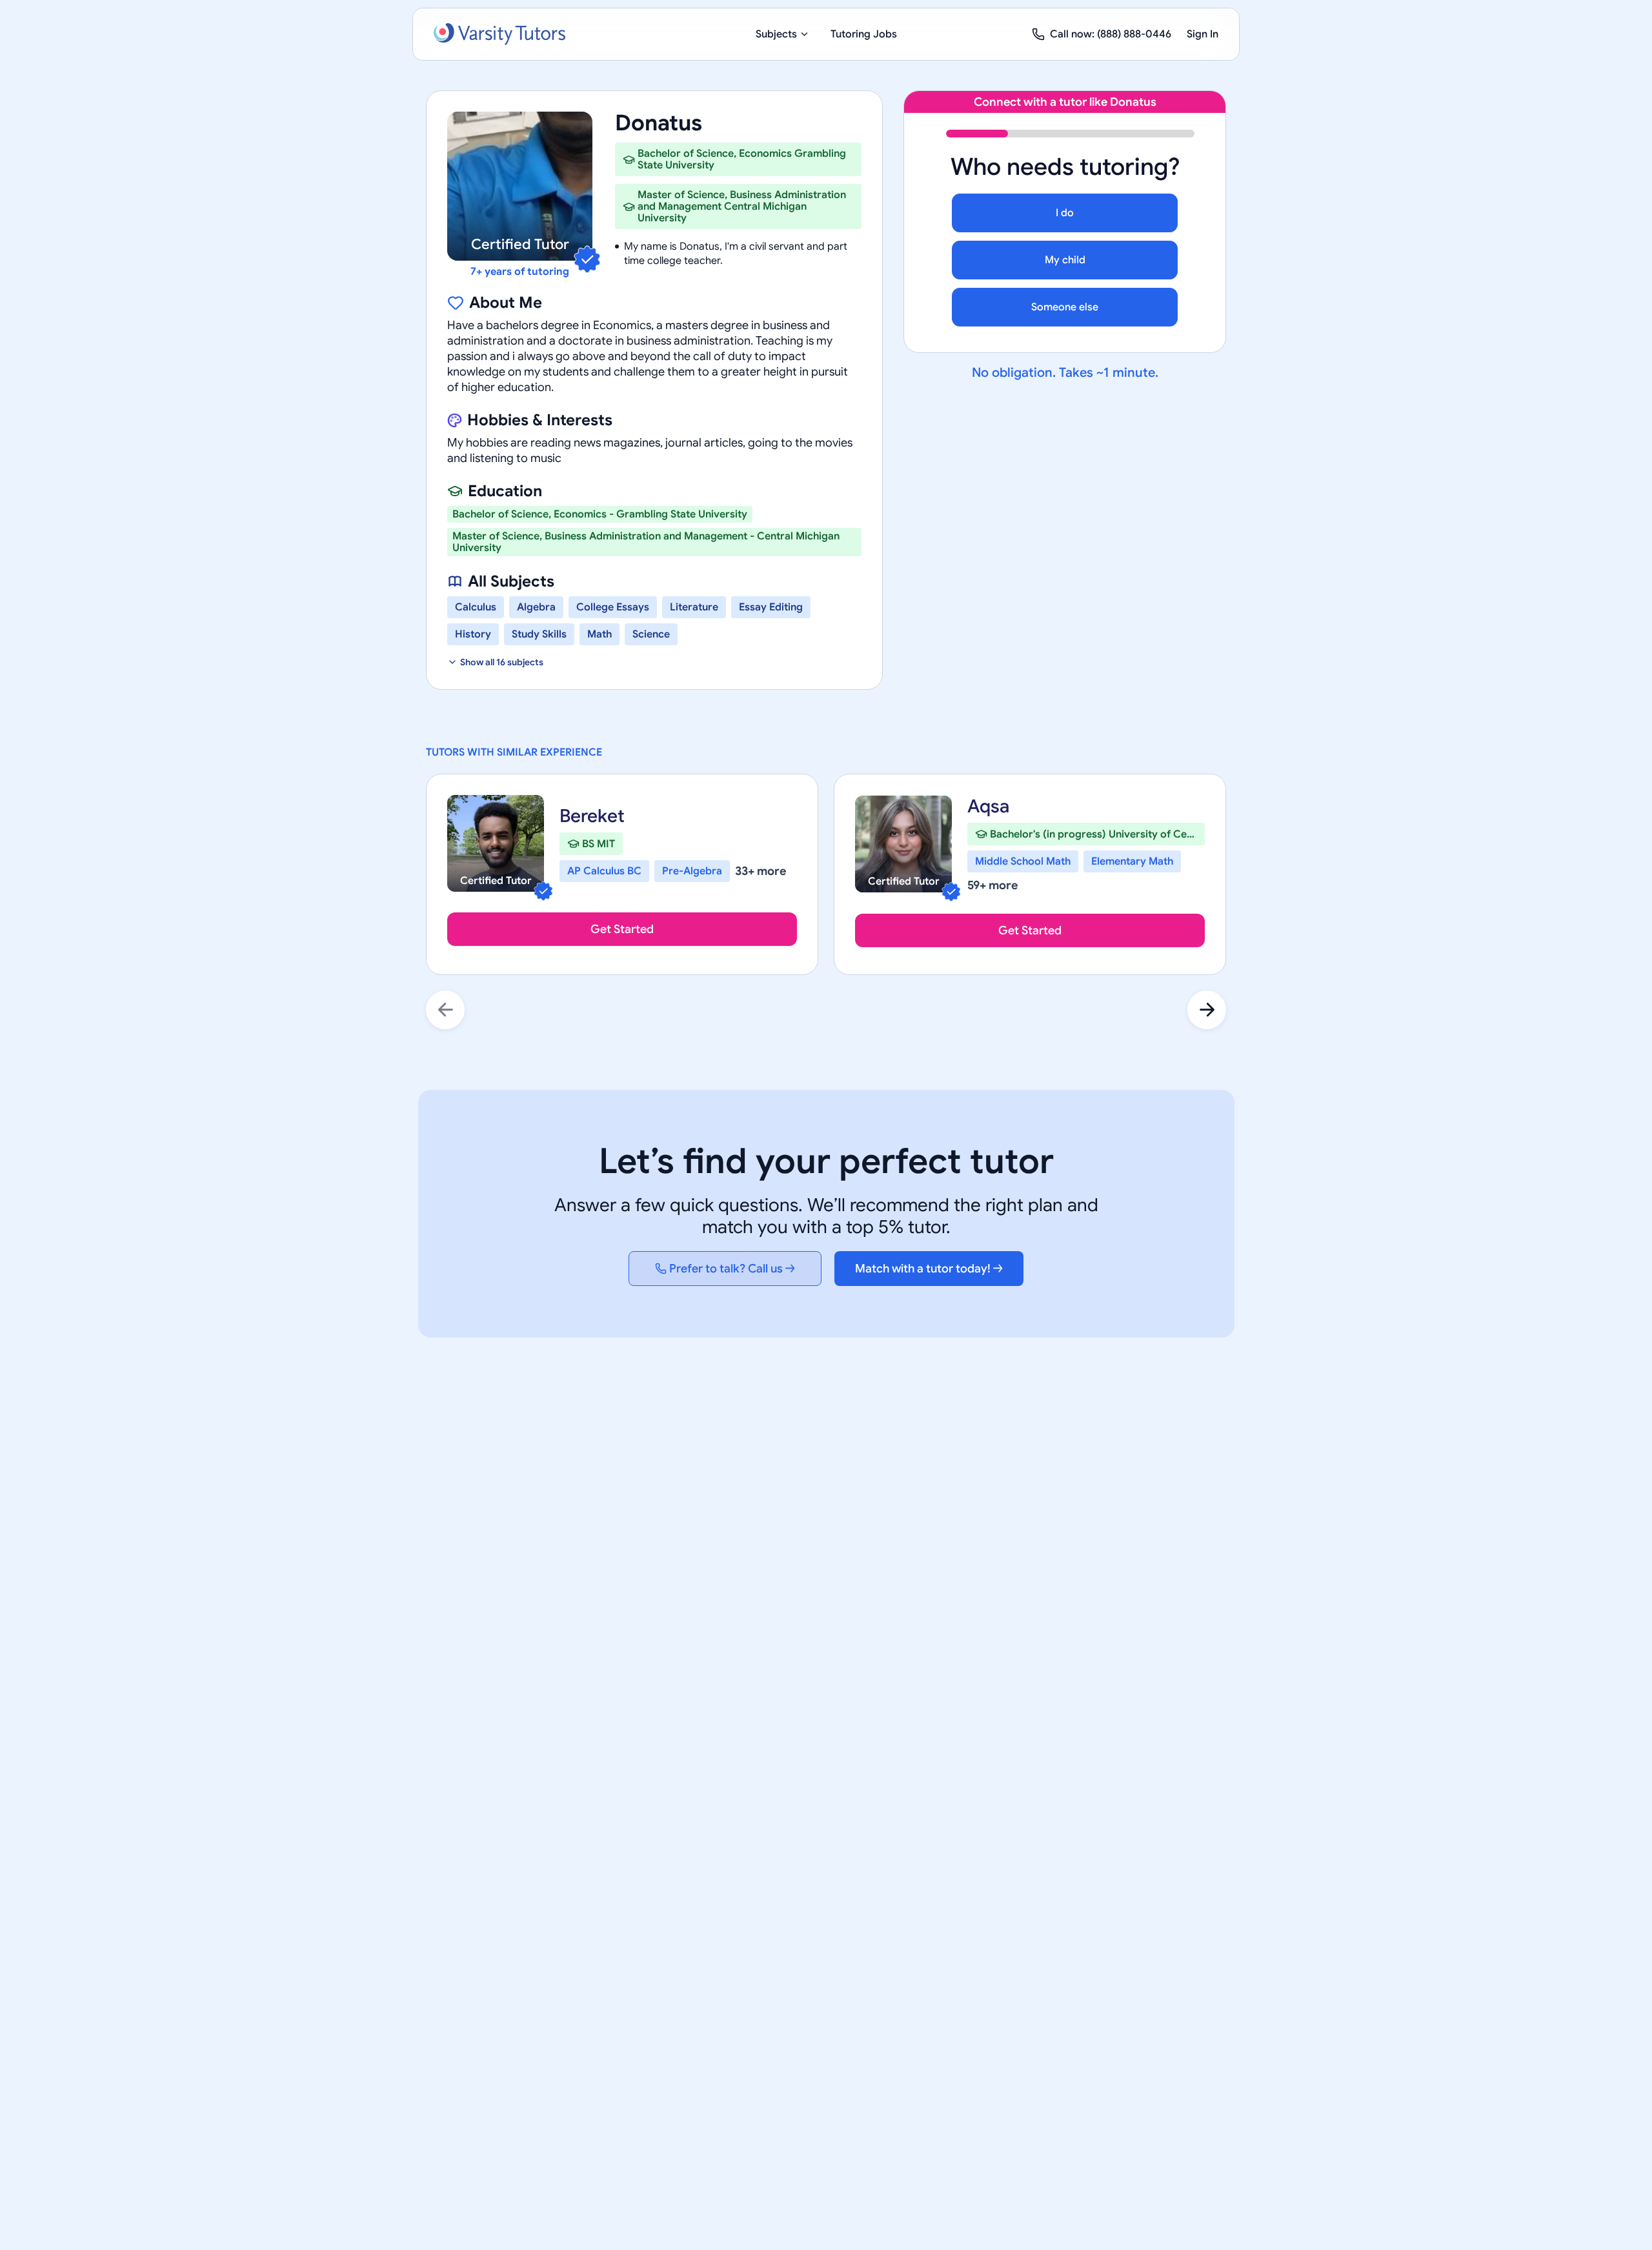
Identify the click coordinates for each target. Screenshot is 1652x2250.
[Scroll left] (445, 1010)
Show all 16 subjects (502, 662)
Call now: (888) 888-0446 (1111, 34)
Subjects (776, 34)
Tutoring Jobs (864, 34)
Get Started (622, 929)
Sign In (1203, 34)
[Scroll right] (1207, 1010)
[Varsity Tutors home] (499, 34)
